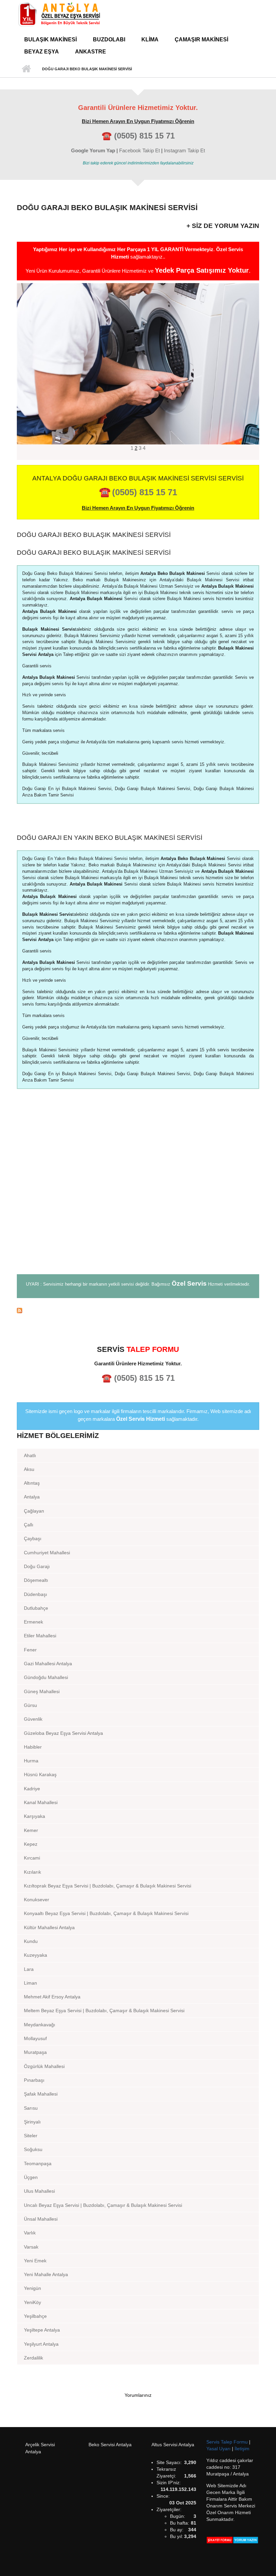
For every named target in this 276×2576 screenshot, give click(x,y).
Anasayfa (26, 69)
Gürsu (30, 1705)
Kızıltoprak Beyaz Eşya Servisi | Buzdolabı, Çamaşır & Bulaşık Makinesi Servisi (108, 1886)
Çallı (29, 1525)
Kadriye (32, 1789)
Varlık (30, 2233)
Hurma (31, 1761)
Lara (29, 1969)
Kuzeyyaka (36, 1955)
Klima (150, 40)
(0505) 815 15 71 (144, 136)
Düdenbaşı (36, 1594)
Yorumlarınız (138, 2395)
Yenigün (32, 2288)
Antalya (32, 1497)
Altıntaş (32, 1483)
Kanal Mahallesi (41, 1802)
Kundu (31, 1941)
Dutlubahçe (36, 1608)
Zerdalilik (33, 2358)
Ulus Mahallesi (39, 2191)
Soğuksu (33, 2149)
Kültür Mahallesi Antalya (49, 1927)
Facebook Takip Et (140, 150)
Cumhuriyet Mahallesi (47, 1553)
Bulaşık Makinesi (50, 40)
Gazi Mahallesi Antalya (48, 1664)
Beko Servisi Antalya (110, 2445)
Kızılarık (32, 1872)
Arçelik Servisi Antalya (40, 2448)
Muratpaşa (35, 2052)
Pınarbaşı (34, 2080)
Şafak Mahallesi (41, 2094)
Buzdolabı (109, 40)
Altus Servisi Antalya (173, 2445)
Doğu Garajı (37, 1566)
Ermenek (33, 1622)
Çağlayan (34, 1511)
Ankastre (91, 52)
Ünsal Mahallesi (41, 2219)
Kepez (31, 1844)
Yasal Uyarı (219, 2449)
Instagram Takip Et (184, 150)
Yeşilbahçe (35, 2316)
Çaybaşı (33, 1538)
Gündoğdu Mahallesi (46, 1677)
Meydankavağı (40, 2025)
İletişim (242, 2449)
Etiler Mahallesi (40, 1636)
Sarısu (31, 2108)
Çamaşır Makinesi (201, 40)
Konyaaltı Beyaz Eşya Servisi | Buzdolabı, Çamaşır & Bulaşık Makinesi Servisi (106, 1913)
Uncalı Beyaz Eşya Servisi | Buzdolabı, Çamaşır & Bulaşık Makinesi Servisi (103, 2205)
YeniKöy (32, 2302)
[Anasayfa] (59, 14)
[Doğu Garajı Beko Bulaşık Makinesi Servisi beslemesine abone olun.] (138, 1310)
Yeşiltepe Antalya (42, 2330)
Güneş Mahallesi (42, 1691)
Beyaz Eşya (42, 52)
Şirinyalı (32, 2122)
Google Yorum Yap (93, 150)
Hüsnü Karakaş (40, 1774)
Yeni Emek (35, 2261)
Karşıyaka (34, 1816)
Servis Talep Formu (228, 2442)
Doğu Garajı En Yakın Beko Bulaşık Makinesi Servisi (110, 838)
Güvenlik (33, 1719)
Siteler (31, 2136)
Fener (30, 1650)
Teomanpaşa (38, 2163)
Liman (30, 1983)
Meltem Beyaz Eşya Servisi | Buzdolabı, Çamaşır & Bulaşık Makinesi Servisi (104, 2011)
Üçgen (31, 2177)
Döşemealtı (36, 1580)
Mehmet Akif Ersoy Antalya (52, 1997)
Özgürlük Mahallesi (44, 2066)
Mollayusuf (35, 2038)
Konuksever (37, 1900)
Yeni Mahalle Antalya (46, 2274)
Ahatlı (30, 1455)
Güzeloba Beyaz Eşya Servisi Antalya (63, 1733)
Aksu (29, 1469)
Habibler (33, 1747)
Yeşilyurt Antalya (41, 2344)
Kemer (31, 1830)
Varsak (31, 2247)
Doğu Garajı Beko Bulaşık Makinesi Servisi (94, 535)
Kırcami (32, 1858)
